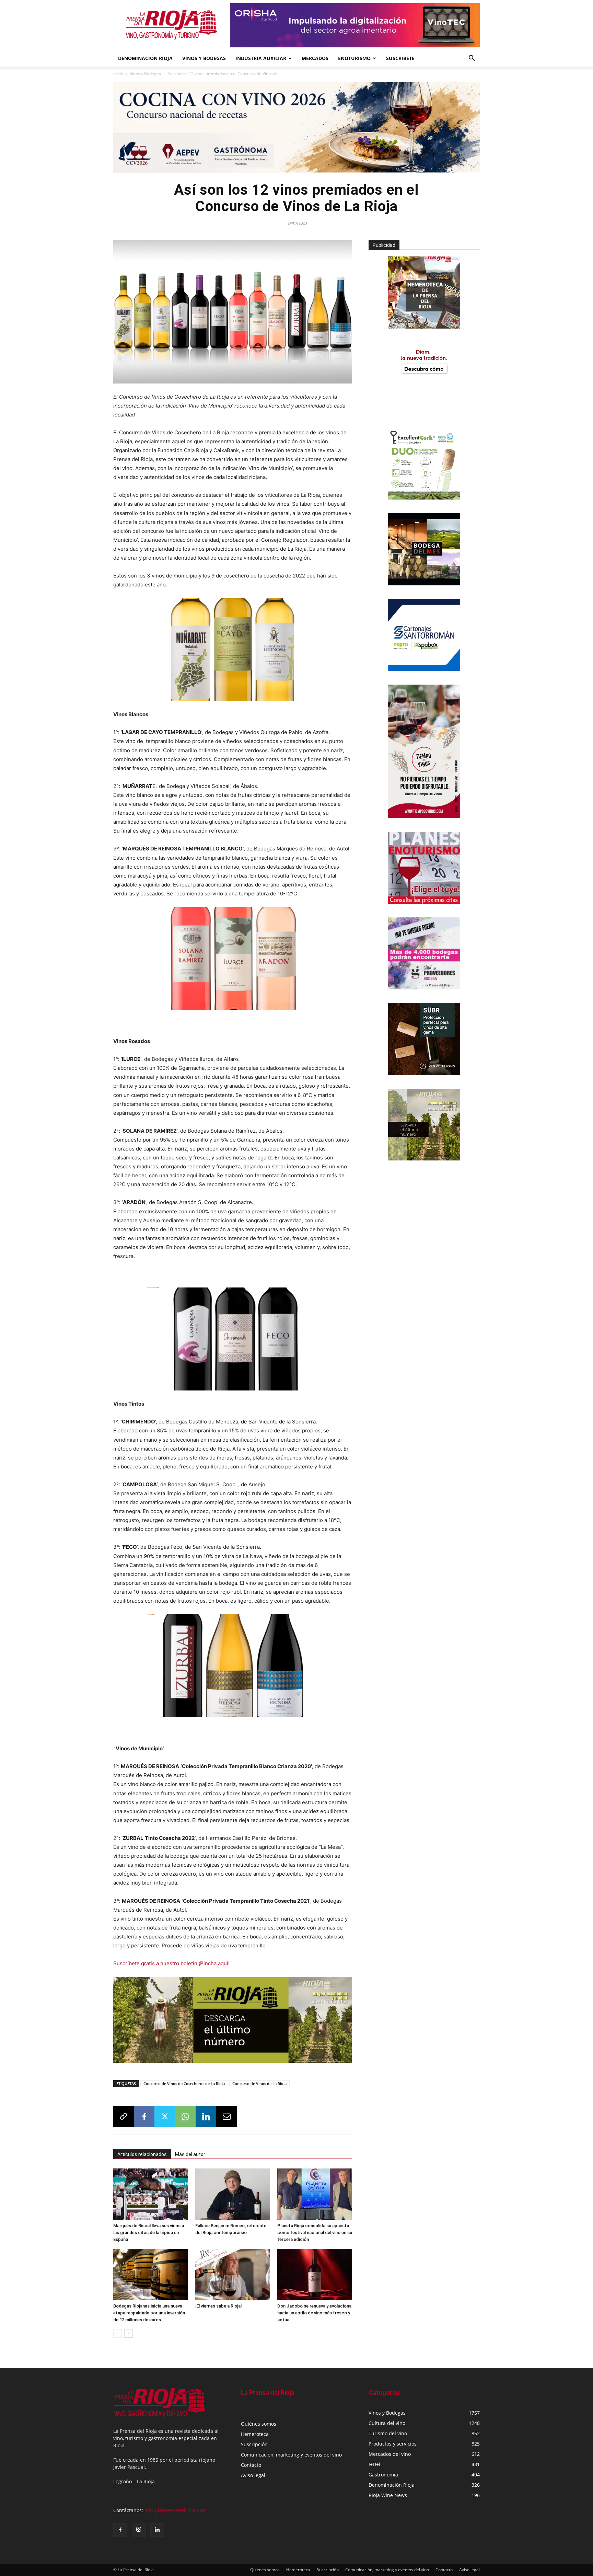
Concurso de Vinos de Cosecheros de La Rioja (184, 2083)
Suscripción (254, 2444)
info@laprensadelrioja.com (176, 2510)
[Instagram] (139, 2530)
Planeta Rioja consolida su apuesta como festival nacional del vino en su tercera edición (315, 2232)
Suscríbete (400, 58)
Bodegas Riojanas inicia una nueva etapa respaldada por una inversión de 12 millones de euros (149, 2313)
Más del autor (190, 2154)
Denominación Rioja (145, 58)
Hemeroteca (255, 2434)
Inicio (118, 74)
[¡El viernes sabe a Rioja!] (233, 2275)
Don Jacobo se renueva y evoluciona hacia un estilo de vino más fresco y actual (314, 2313)
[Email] (226, 2117)
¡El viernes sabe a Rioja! (219, 2306)
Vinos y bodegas (204, 58)
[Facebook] (144, 2117)
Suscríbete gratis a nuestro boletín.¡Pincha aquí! (171, 1963)
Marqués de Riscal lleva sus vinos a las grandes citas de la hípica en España (149, 2232)
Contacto (251, 2465)
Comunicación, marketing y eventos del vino (291, 2455)
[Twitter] (165, 2117)
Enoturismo (354, 58)
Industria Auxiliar (261, 58)
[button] (472, 59)
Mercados (315, 58)
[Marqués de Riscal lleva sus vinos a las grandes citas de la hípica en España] (151, 2194)
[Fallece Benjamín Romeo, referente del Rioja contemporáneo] (233, 2194)
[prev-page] (118, 2333)
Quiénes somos (259, 2424)
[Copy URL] (124, 2117)
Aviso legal (253, 2475)
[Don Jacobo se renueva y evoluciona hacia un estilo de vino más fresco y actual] (315, 2275)
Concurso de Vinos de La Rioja (259, 2083)
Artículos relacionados (142, 2154)
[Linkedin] (206, 2117)
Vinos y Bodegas (145, 74)
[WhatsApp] (185, 2117)
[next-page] (129, 2333)
